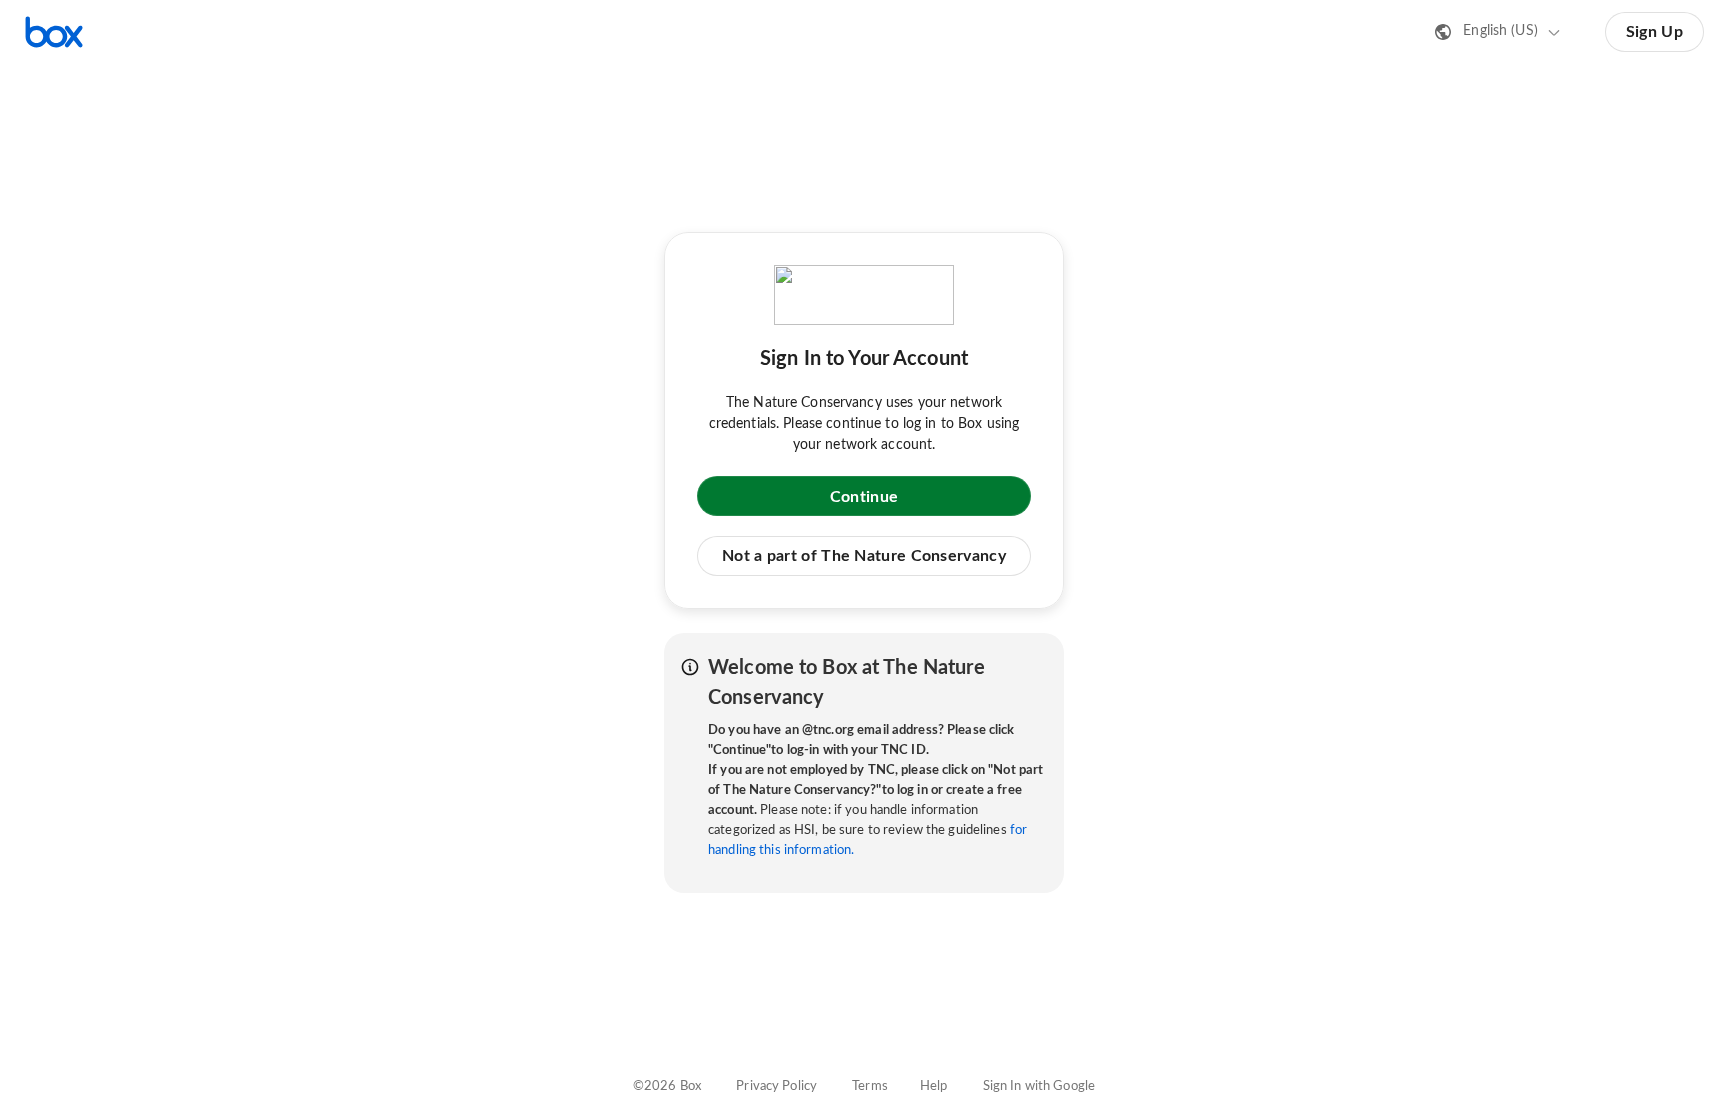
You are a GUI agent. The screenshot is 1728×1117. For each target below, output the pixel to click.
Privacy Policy (776, 1086)
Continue (864, 497)
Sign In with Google (1039, 1086)
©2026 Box (667, 1086)
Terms (870, 1086)
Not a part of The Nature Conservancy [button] (864, 556)
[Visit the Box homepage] (54, 32)
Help (934, 1086)
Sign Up (1654, 32)
